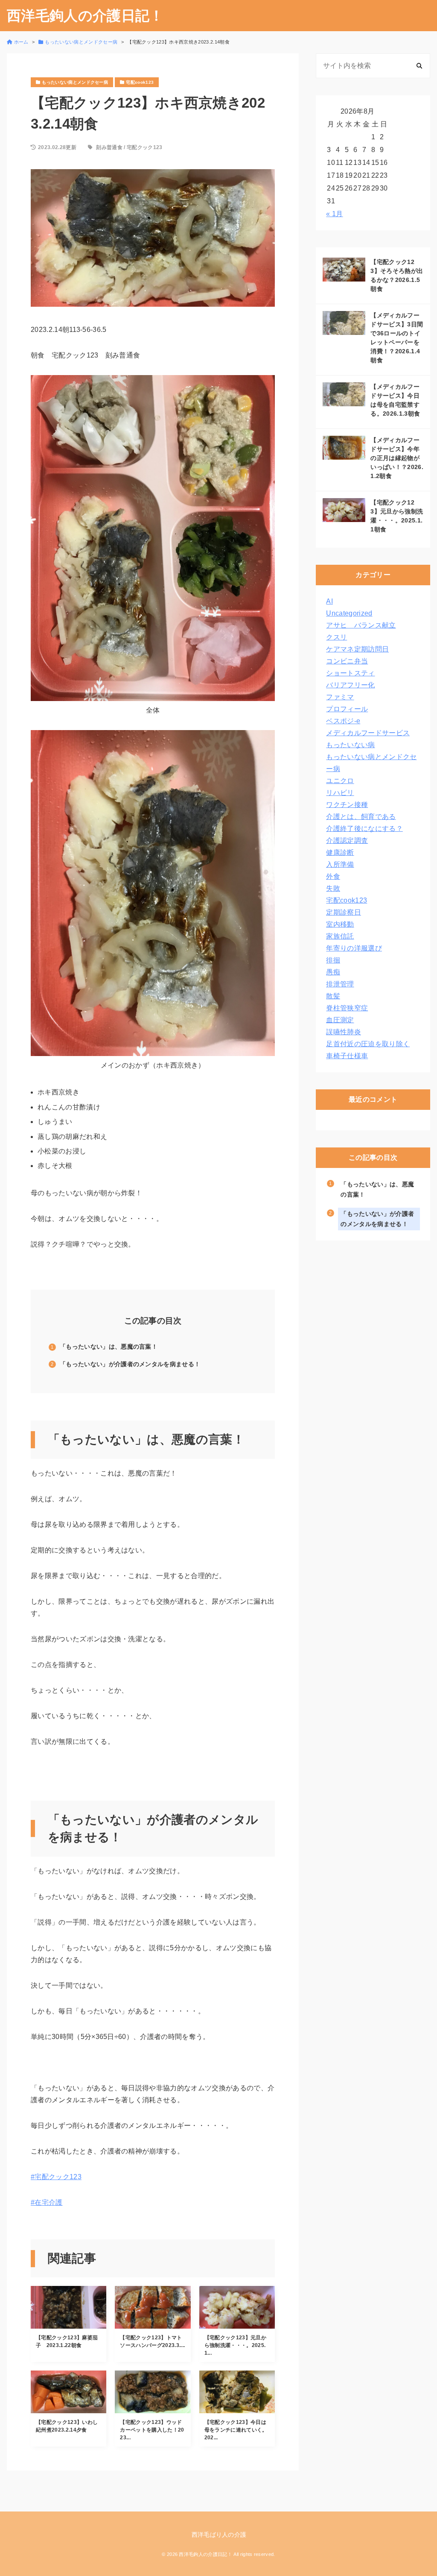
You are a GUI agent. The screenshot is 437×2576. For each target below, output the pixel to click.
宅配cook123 (347, 900)
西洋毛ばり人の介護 (219, 2535)
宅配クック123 (145, 147)
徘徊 (333, 960)
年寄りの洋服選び (354, 948)
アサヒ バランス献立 (361, 625)
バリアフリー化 (350, 685)
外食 (333, 876)
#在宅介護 (47, 2202)
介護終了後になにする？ (364, 829)
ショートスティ (350, 673)
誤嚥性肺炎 (344, 1032)
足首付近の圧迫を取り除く (368, 1044)
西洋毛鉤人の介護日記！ (85, 16)
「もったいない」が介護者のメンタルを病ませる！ (130, 1364)
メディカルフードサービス (368, 733)
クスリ (336, 637)
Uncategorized (349, 613)
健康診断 (340, 852)
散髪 (333, 996)
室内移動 (340, 924)
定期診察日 (344, 912)
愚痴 (333, 972)
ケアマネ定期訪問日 (357, 649)
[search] (419, 66)
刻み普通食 (109, 147)
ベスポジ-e (343, 721)
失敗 (333, 888)
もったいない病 (350, 745)
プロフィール (347, 709)
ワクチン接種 (347, 805)
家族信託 (340, 936)
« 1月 (334, 214)
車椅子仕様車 (347, 1056)
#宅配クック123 (56, 2177)
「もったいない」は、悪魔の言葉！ (109, 1347)
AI (329, 601)
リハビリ (340, 793)
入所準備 (340, 864)
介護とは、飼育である (361, 817)
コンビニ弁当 (347, 661)
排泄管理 (340, 984)
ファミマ (340, 697)
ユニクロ (340, 781)
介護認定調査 (347, 841)
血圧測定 (340, 1020)
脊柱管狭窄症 (347, 1008)
